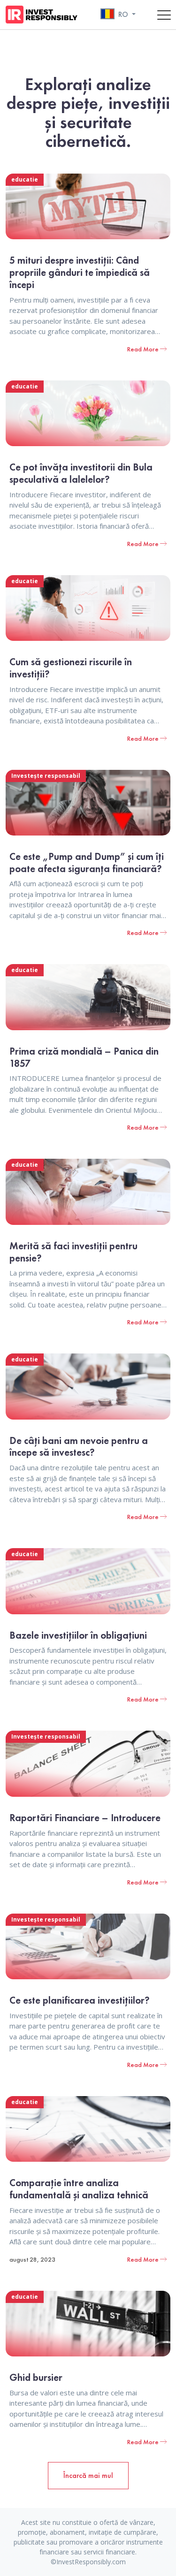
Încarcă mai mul (88, 2475)
